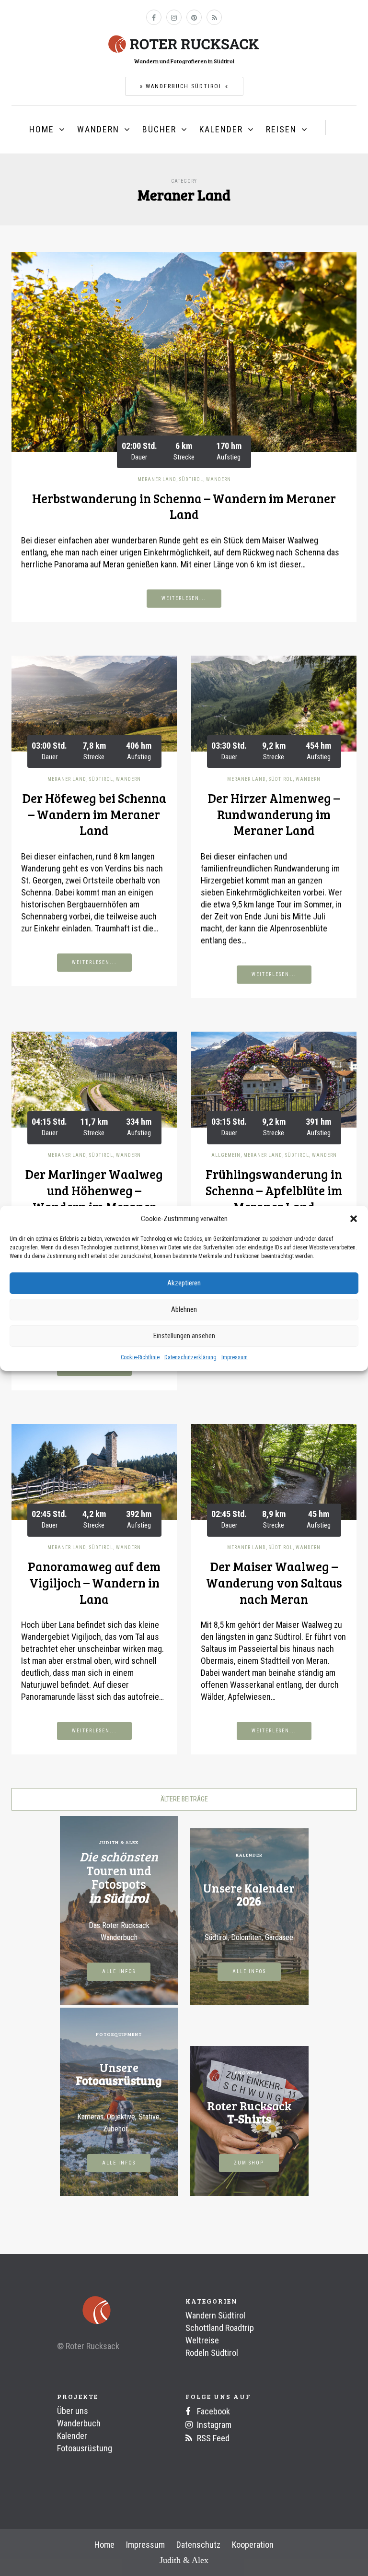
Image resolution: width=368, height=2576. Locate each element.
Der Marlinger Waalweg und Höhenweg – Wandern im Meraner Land (94, 1198)
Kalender (221, 129)
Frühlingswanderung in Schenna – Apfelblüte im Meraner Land (274, 1190)
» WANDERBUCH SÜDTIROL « (184, 86)
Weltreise (202, 2340)
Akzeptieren (184, 1283)
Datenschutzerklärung (190, 1357)
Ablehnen (184, 1309)
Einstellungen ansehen (184, 1336)
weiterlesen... (184, 598)
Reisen (281, 129)
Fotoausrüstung (85, 2448)
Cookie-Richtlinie (140, 1357)
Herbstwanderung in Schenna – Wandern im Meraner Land (184, 506)
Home (42, 129)
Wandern (98, 129)
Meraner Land (157, 479)
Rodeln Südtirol (212, 2353)
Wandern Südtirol (215, 2315)
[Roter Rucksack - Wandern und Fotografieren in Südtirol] (184, 43)
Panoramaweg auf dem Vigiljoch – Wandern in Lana (94, 1582)
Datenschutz (198, 2545)
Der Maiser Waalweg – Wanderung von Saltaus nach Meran (274, 1582)
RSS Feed (212, 2438)
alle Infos (119, 1971)
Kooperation (253, 2545)
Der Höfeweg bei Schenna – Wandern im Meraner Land (94, 814)
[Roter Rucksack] (85, 2311)
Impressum (235, 1357)
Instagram (213, 2425)
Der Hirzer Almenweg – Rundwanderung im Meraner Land (274, 814)
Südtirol (191, 479)
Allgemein (226, 1155)
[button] (354, 1219)
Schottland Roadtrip (220, 2328)
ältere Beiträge (184, 1799)
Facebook (213, 2411)
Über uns (73, 2411)
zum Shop (249, 2163)
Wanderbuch (79, 2423)
